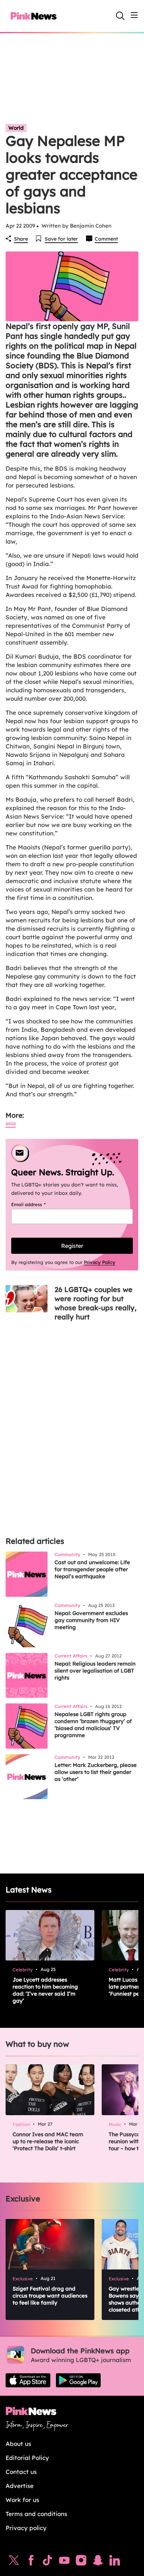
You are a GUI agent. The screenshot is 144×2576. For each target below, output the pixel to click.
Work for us (22, 2500)
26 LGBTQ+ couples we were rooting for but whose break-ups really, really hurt (95, 1303)
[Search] (120, 16)
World (16, 128)
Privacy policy (26, 2528)
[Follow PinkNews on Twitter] (14, 2562)
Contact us (21, 2472)
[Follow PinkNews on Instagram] (81, 2562)
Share (21, 239)
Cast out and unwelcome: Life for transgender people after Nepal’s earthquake (92, 1569)
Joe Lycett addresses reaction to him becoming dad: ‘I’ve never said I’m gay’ (45, 1990)
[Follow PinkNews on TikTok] (48, 2562)
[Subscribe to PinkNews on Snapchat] (98, 2562)
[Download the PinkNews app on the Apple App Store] (28, 2380)
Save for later (61, 239)
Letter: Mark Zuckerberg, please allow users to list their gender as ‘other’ (96, 1772)
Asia (11, 1123)
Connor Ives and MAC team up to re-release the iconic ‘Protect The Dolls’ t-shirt (48, 2141)
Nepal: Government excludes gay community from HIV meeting (91, 1620)
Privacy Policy (100, 1262)
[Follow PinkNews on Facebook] (31, 2562)
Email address (37, 1204)
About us (18, 2444)
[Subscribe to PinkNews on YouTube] (64, 2562)
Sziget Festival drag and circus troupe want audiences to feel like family (50, 2296)
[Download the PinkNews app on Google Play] (78, 2380)
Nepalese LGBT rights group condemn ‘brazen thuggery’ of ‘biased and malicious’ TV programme (93, 1725)
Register (72, 1246)
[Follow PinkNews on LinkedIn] (115, 2562)
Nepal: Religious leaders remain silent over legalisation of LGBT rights (95, 1671)
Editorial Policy (27, 2458)
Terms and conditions (36, 2514)
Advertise (20, 2486)
